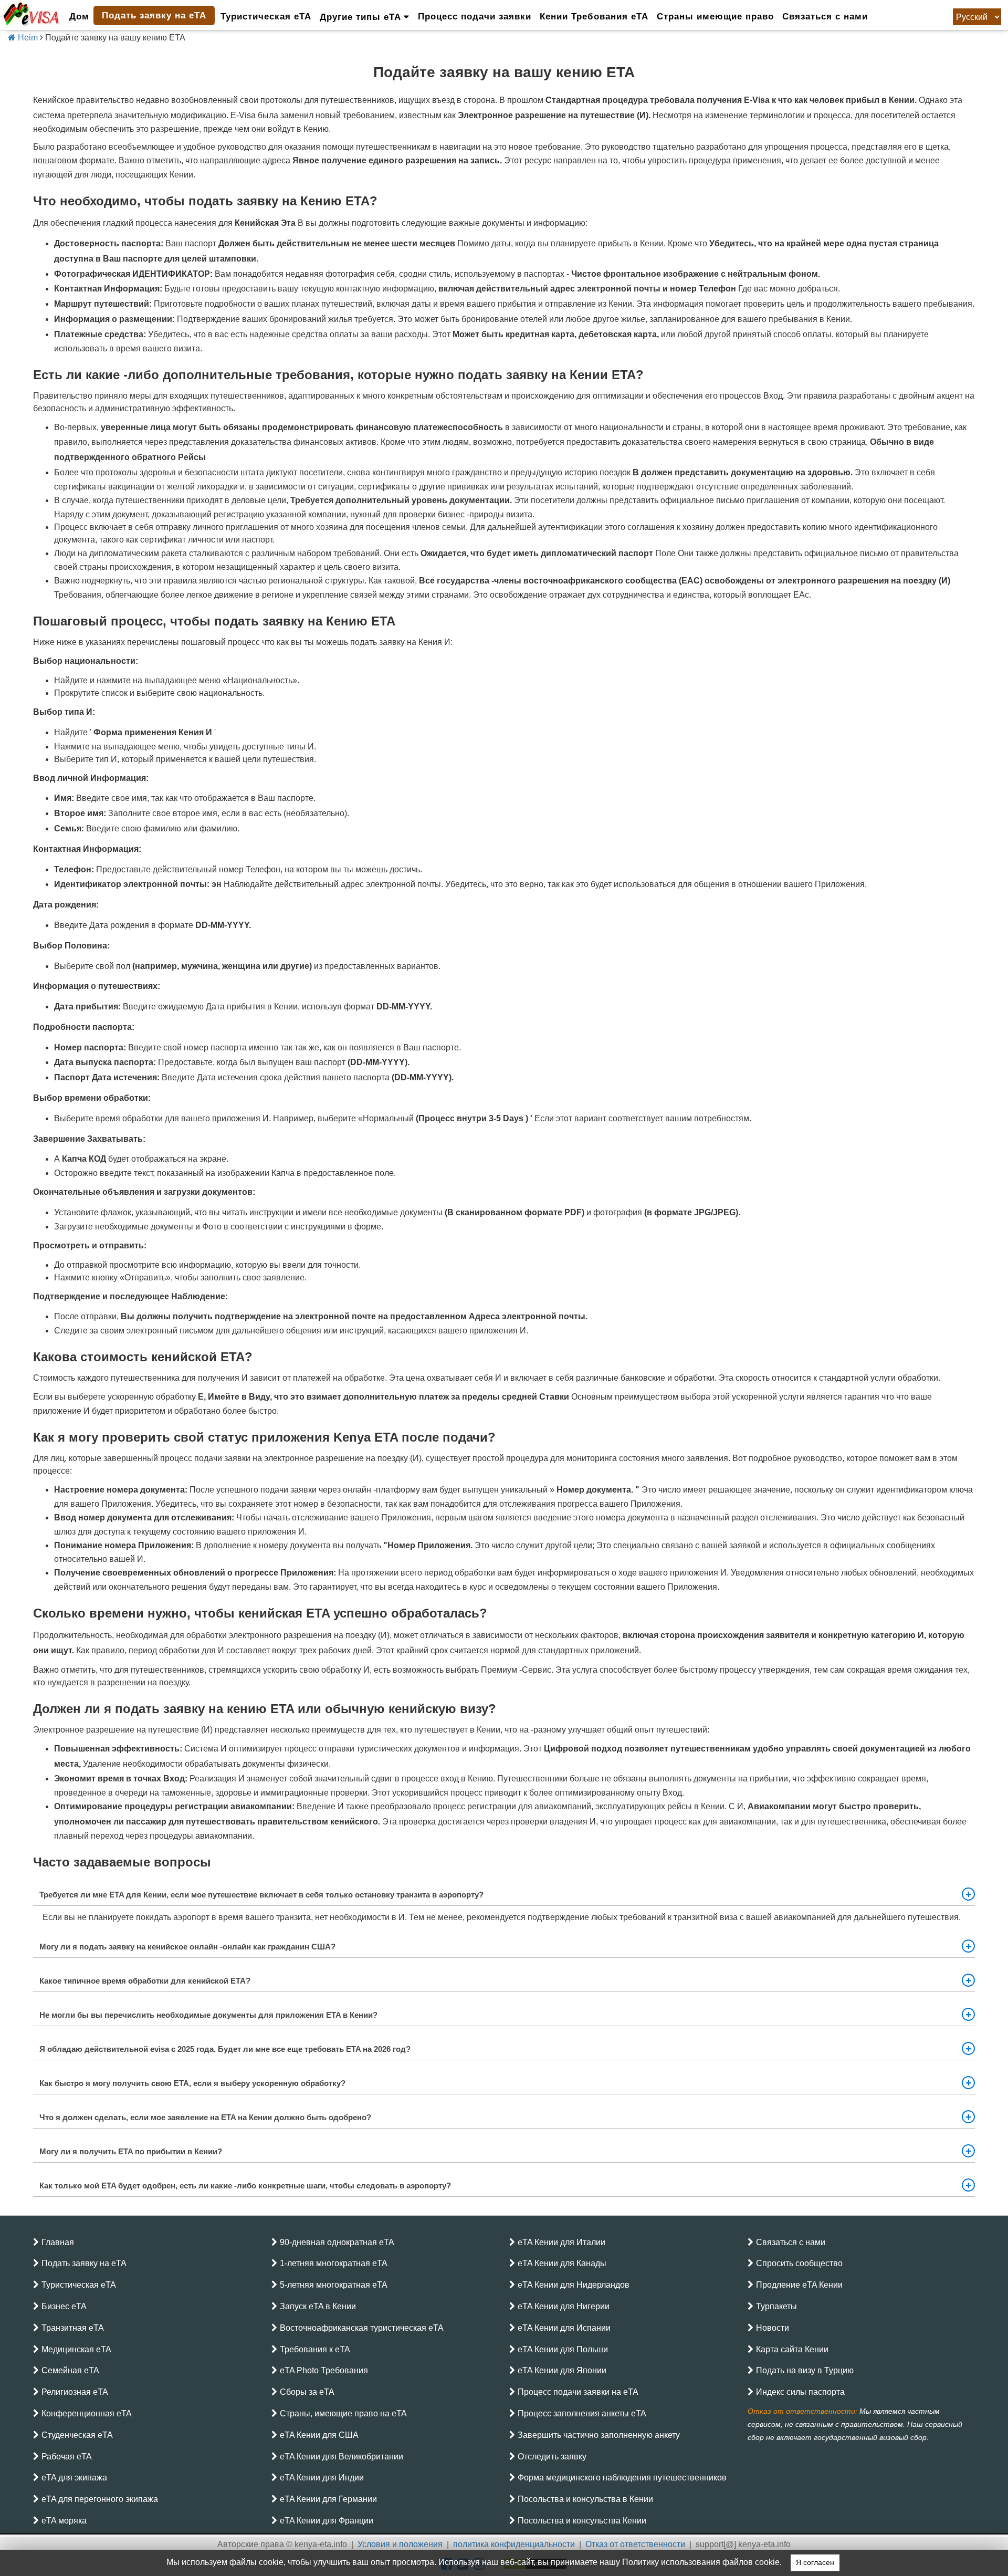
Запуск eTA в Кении (318, 2306)
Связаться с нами (825, 17)
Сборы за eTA (307, 2392)
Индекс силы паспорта (800, 2392)
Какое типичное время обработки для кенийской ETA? (145, 1981)
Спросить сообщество (799, 2263)
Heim (27, 38)
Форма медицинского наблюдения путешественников (622, 2478)
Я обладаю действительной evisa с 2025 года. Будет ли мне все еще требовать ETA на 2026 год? (225, 2049)
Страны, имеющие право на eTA (343, 2413)
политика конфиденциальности (514, 2544)
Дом (79, 17)
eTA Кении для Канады (562, 2263)
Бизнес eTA (64, 2306)
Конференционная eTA (87, 2413)
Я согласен (815, 2563)
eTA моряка (64, 2521)
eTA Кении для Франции (327, 2521)
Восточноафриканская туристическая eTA (362, 2328)
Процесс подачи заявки (475, 17)
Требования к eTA (315, 2349)
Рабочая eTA (67, 2457)
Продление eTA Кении (799, 2285)
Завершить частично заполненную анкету (599, 2435)
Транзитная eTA (73, 2328)
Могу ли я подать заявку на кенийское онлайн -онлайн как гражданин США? (187, 1947)
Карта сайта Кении (792, 2349)
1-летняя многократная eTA (334, 2263)
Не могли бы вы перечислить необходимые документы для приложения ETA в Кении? (208, 2015)
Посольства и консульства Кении (582, 2521)
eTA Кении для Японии (562, 2370)
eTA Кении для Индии (322, 2478)
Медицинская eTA (76, 2349)
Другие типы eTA (362, 17)
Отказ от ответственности (635, 2544)
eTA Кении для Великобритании (342, 2457)
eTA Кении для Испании (564, 2328)
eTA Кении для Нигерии (564, 2306)
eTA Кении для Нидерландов (574, 2285)
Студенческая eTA (77, 2435)
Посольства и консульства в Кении (585, 2499)
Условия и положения (400, 2544)
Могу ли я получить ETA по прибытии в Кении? (131, 2151)
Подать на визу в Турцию (805, 2370)
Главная (58, 2242)
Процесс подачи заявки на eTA (578, 2392)
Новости (773, 2328)
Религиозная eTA (75, 2392)
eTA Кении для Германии (328, 2499)
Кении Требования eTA (594, 17)
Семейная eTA (70, 2370)
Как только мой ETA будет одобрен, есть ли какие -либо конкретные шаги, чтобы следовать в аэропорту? (245, 2186)
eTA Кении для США (319, 2435)
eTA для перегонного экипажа (100, 2499)
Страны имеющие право (715, 17)
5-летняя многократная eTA (334, 2285)
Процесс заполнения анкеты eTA (582, 2413)
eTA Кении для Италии (561, 2242)
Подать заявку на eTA (154, 15)
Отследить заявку (552, 2457)
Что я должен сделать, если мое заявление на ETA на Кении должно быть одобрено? (205, 2117)
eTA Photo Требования (324, 2370)
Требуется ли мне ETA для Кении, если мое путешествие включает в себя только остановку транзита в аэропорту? (261, 1895)
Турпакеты (776, 2306)
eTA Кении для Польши (563, 2349)
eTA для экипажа (74, 2478)
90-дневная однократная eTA (337, 2242)
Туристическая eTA (266, 17)
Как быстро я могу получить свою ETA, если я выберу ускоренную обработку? (192, 2083)
